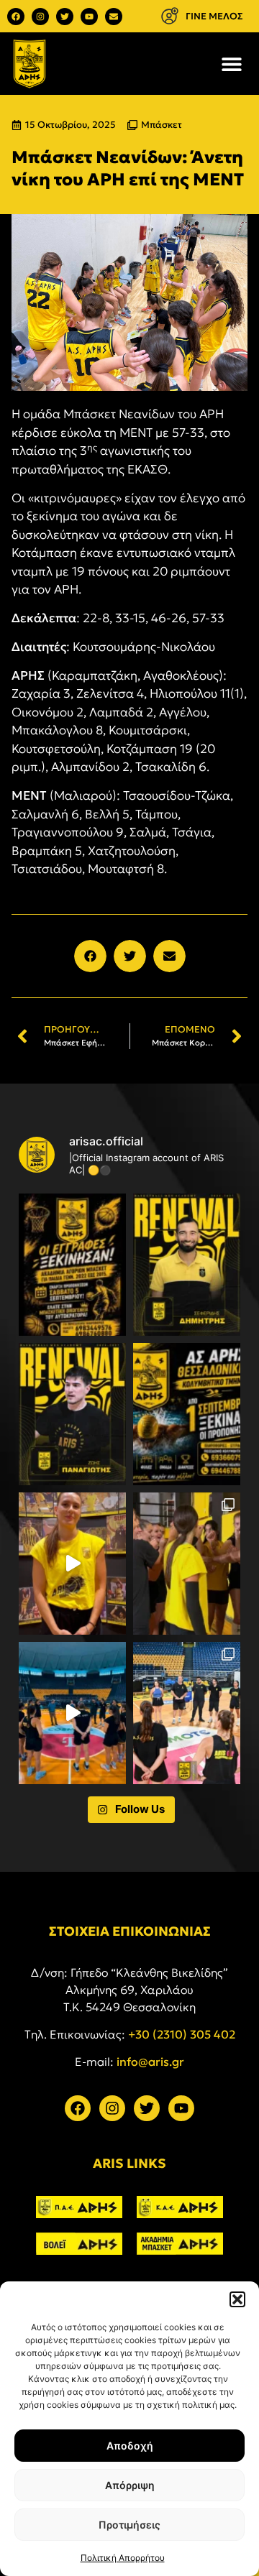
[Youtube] (89, 17)
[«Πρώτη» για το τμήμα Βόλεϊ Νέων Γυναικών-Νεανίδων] (187, 1564)
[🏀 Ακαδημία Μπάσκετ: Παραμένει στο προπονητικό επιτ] (187, 1265)
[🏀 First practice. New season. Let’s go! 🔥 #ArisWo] (72, 1713)
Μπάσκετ (162, 125)
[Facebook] (16, 17)
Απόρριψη (130, 2485)
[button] (237, 2299)
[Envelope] (114, 17)
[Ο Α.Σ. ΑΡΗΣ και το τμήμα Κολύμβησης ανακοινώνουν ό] (187, 1414)
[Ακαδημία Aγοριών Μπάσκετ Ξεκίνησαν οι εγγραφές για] (72, 1265)
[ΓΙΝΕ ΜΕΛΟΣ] (169, 16)
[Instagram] (40, 17)
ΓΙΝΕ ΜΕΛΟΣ (214, 16)
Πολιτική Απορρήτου (123, 2558)
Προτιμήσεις (129, 2525)
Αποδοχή (130, 2446)
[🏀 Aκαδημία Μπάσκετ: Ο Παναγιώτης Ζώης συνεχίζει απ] (72, 1414)
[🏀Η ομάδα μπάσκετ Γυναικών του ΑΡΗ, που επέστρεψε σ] (187, 1713)
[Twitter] (65, 17)
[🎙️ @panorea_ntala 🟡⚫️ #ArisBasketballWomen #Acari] (72, 1564)
